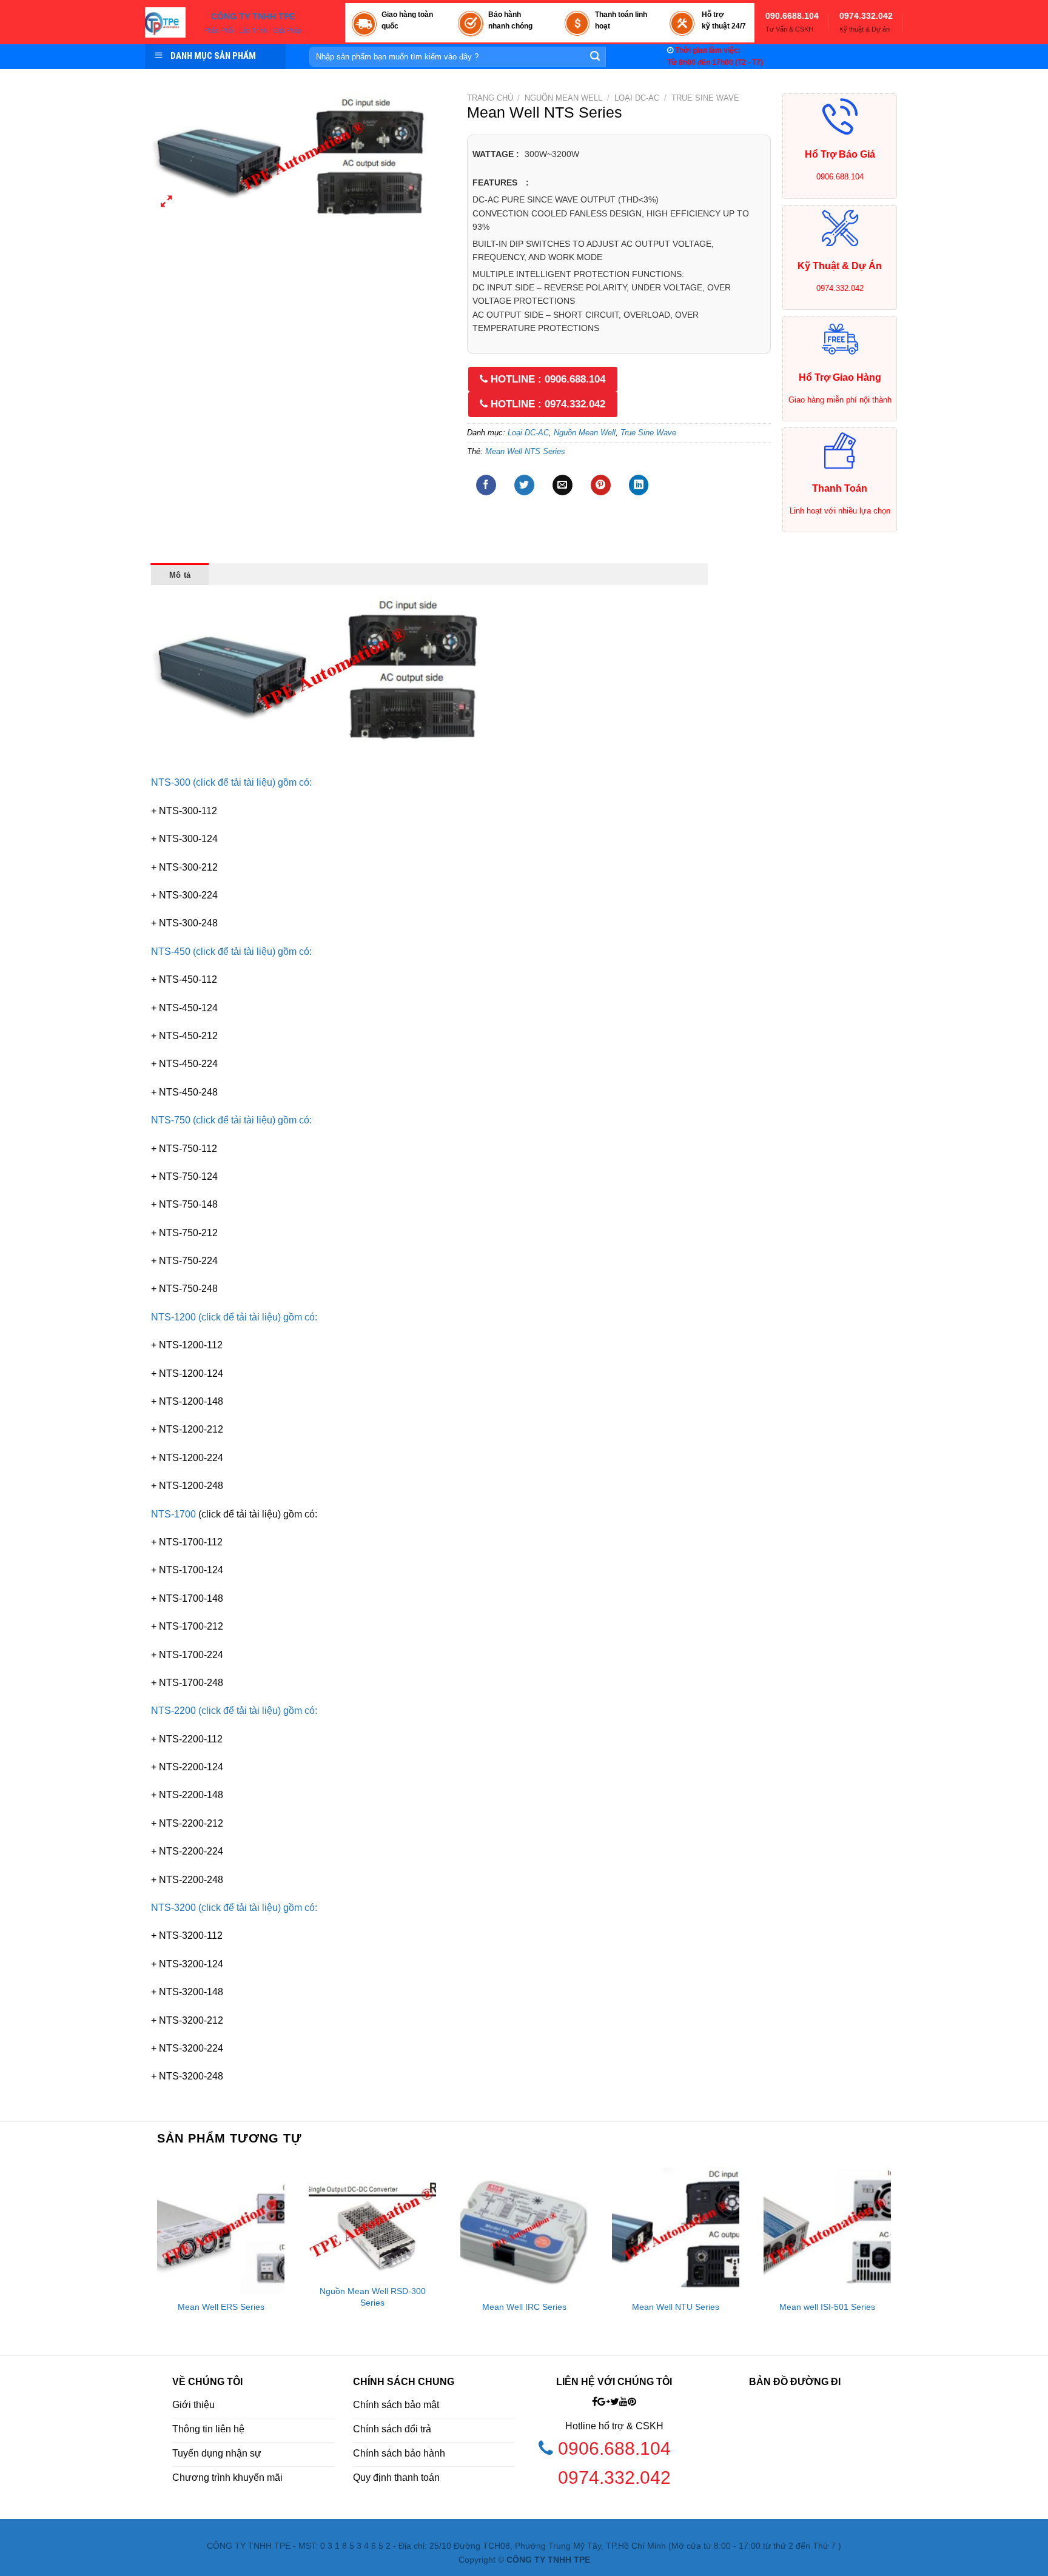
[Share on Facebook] (486, 485)
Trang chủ (490, 98)
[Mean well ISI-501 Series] (827, 2230)
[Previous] (152, 2257)
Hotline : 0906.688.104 (546, 379)
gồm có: (295, 782)
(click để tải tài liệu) (235, 952)
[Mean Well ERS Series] (221, 2230)
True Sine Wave (705, 98)
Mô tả (180, 575)
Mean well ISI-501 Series (827, 2307)
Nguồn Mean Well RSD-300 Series (373, 2297)
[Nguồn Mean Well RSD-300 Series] (372, 2223)
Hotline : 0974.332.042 (546, 404)
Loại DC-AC (637, 98)
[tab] (180, 574)
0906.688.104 (617, 2448)
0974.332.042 (866, 16)
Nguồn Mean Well (563, 98)
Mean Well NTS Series (525, 451)
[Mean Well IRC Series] (524, 2230)
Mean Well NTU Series (676, 2307)
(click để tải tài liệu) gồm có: (258, 1908)
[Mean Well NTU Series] (676, 2230)
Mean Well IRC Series (524, 2307)
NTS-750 (172, 1120)
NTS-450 (172, 952)
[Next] (896, 2257)
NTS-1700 (175, 1514)
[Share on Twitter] (524, 485)
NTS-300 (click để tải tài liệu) (214, 782)
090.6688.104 (792, 16)
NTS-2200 (175, 1711)
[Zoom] (167, 203)
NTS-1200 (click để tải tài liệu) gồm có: (234, 1317)
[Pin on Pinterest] (601, 485)
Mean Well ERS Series (221, 2307)
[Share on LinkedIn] (639, 485)
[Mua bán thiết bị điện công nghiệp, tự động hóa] (165, 22)
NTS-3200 (175, 1908)
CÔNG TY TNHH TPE (253, 17)
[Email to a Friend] (563, 485)
